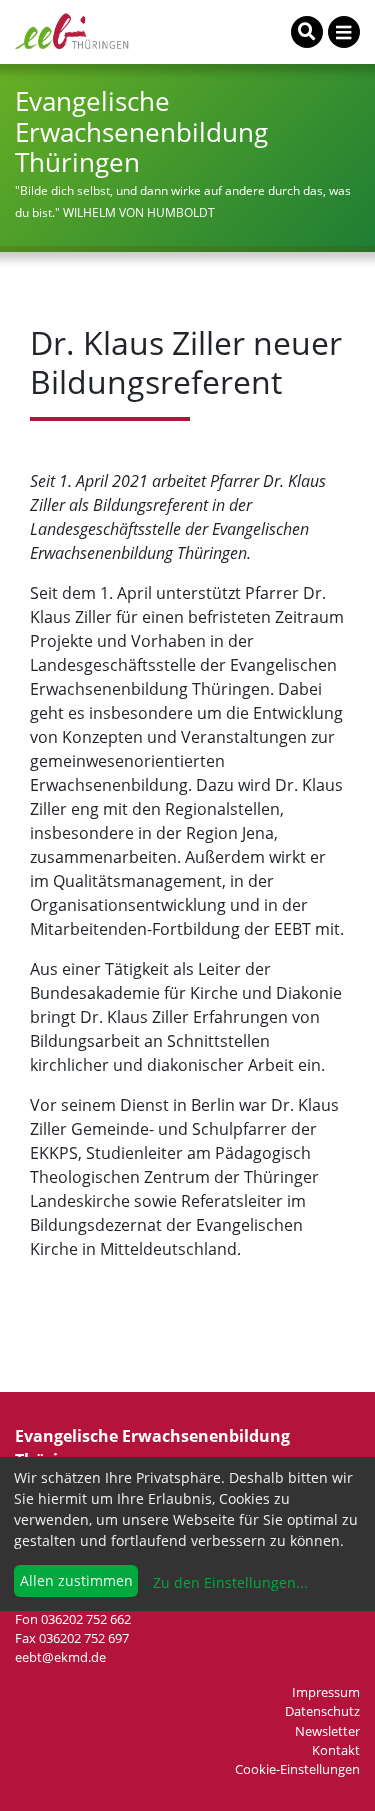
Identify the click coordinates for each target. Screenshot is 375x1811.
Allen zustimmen (76, 1580)
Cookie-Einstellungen (297, 1769)
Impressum (326, 1692)
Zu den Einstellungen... (228, 1582)
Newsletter (327, 1731)
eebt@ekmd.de (60, 1657)
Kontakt (336, 1750)
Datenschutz (322, 1711)
